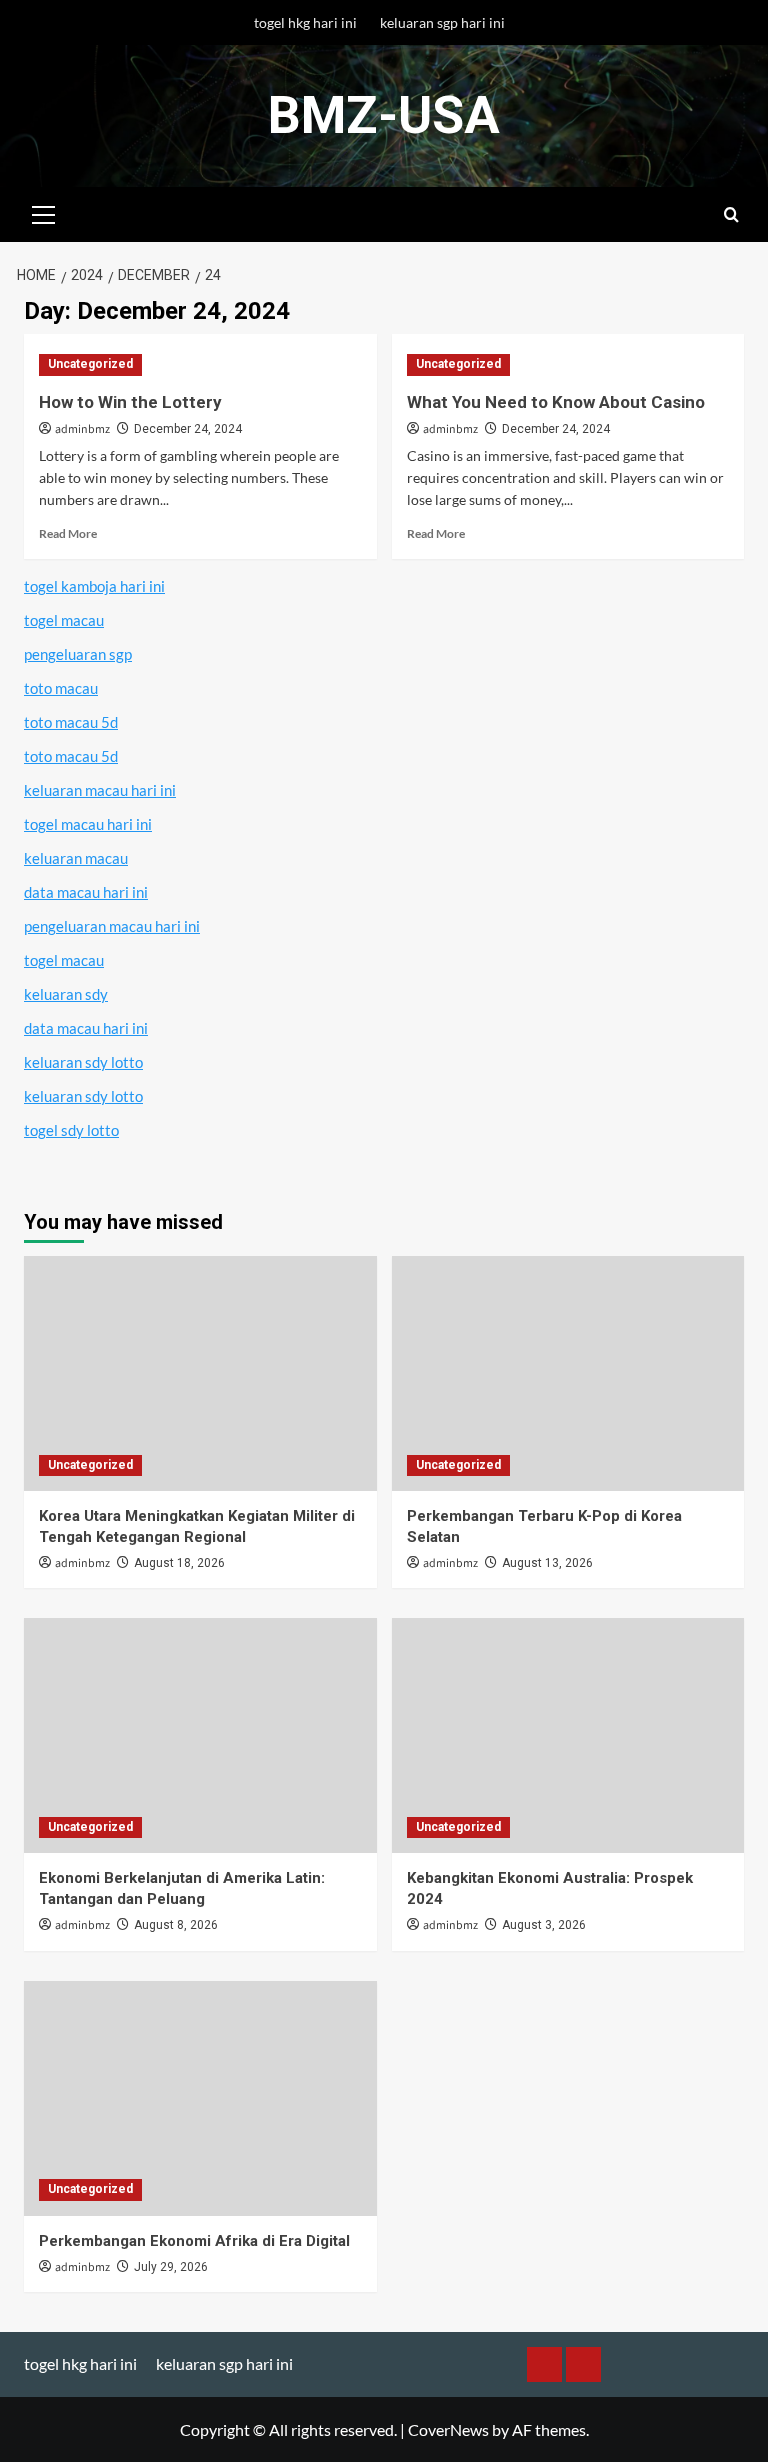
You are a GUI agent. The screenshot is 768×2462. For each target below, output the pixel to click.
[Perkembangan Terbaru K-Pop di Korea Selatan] (568, 1373)
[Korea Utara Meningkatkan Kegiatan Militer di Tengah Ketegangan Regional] (200, 1373)
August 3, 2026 (544, 1925)
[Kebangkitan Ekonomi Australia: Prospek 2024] (568, 1735)
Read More (68, 533)
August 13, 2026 (547, 1563)
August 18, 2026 (179, 1563)
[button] (44, 212)
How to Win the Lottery (130, 402)
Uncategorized (90, 364)
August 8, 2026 (176, 1925)
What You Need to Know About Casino (556, 402)
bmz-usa (384, 115)
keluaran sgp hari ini (442, 22)
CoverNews (448, 2429)
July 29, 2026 (171, 2267)
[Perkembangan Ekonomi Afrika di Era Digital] (200, 2098)
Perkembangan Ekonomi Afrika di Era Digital (194, 2241)
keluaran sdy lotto (83, 1062)
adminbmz (82, 429)
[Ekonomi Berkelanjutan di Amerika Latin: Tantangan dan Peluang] (200, 1735)
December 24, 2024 (188, 429)
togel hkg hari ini (305, 22)
